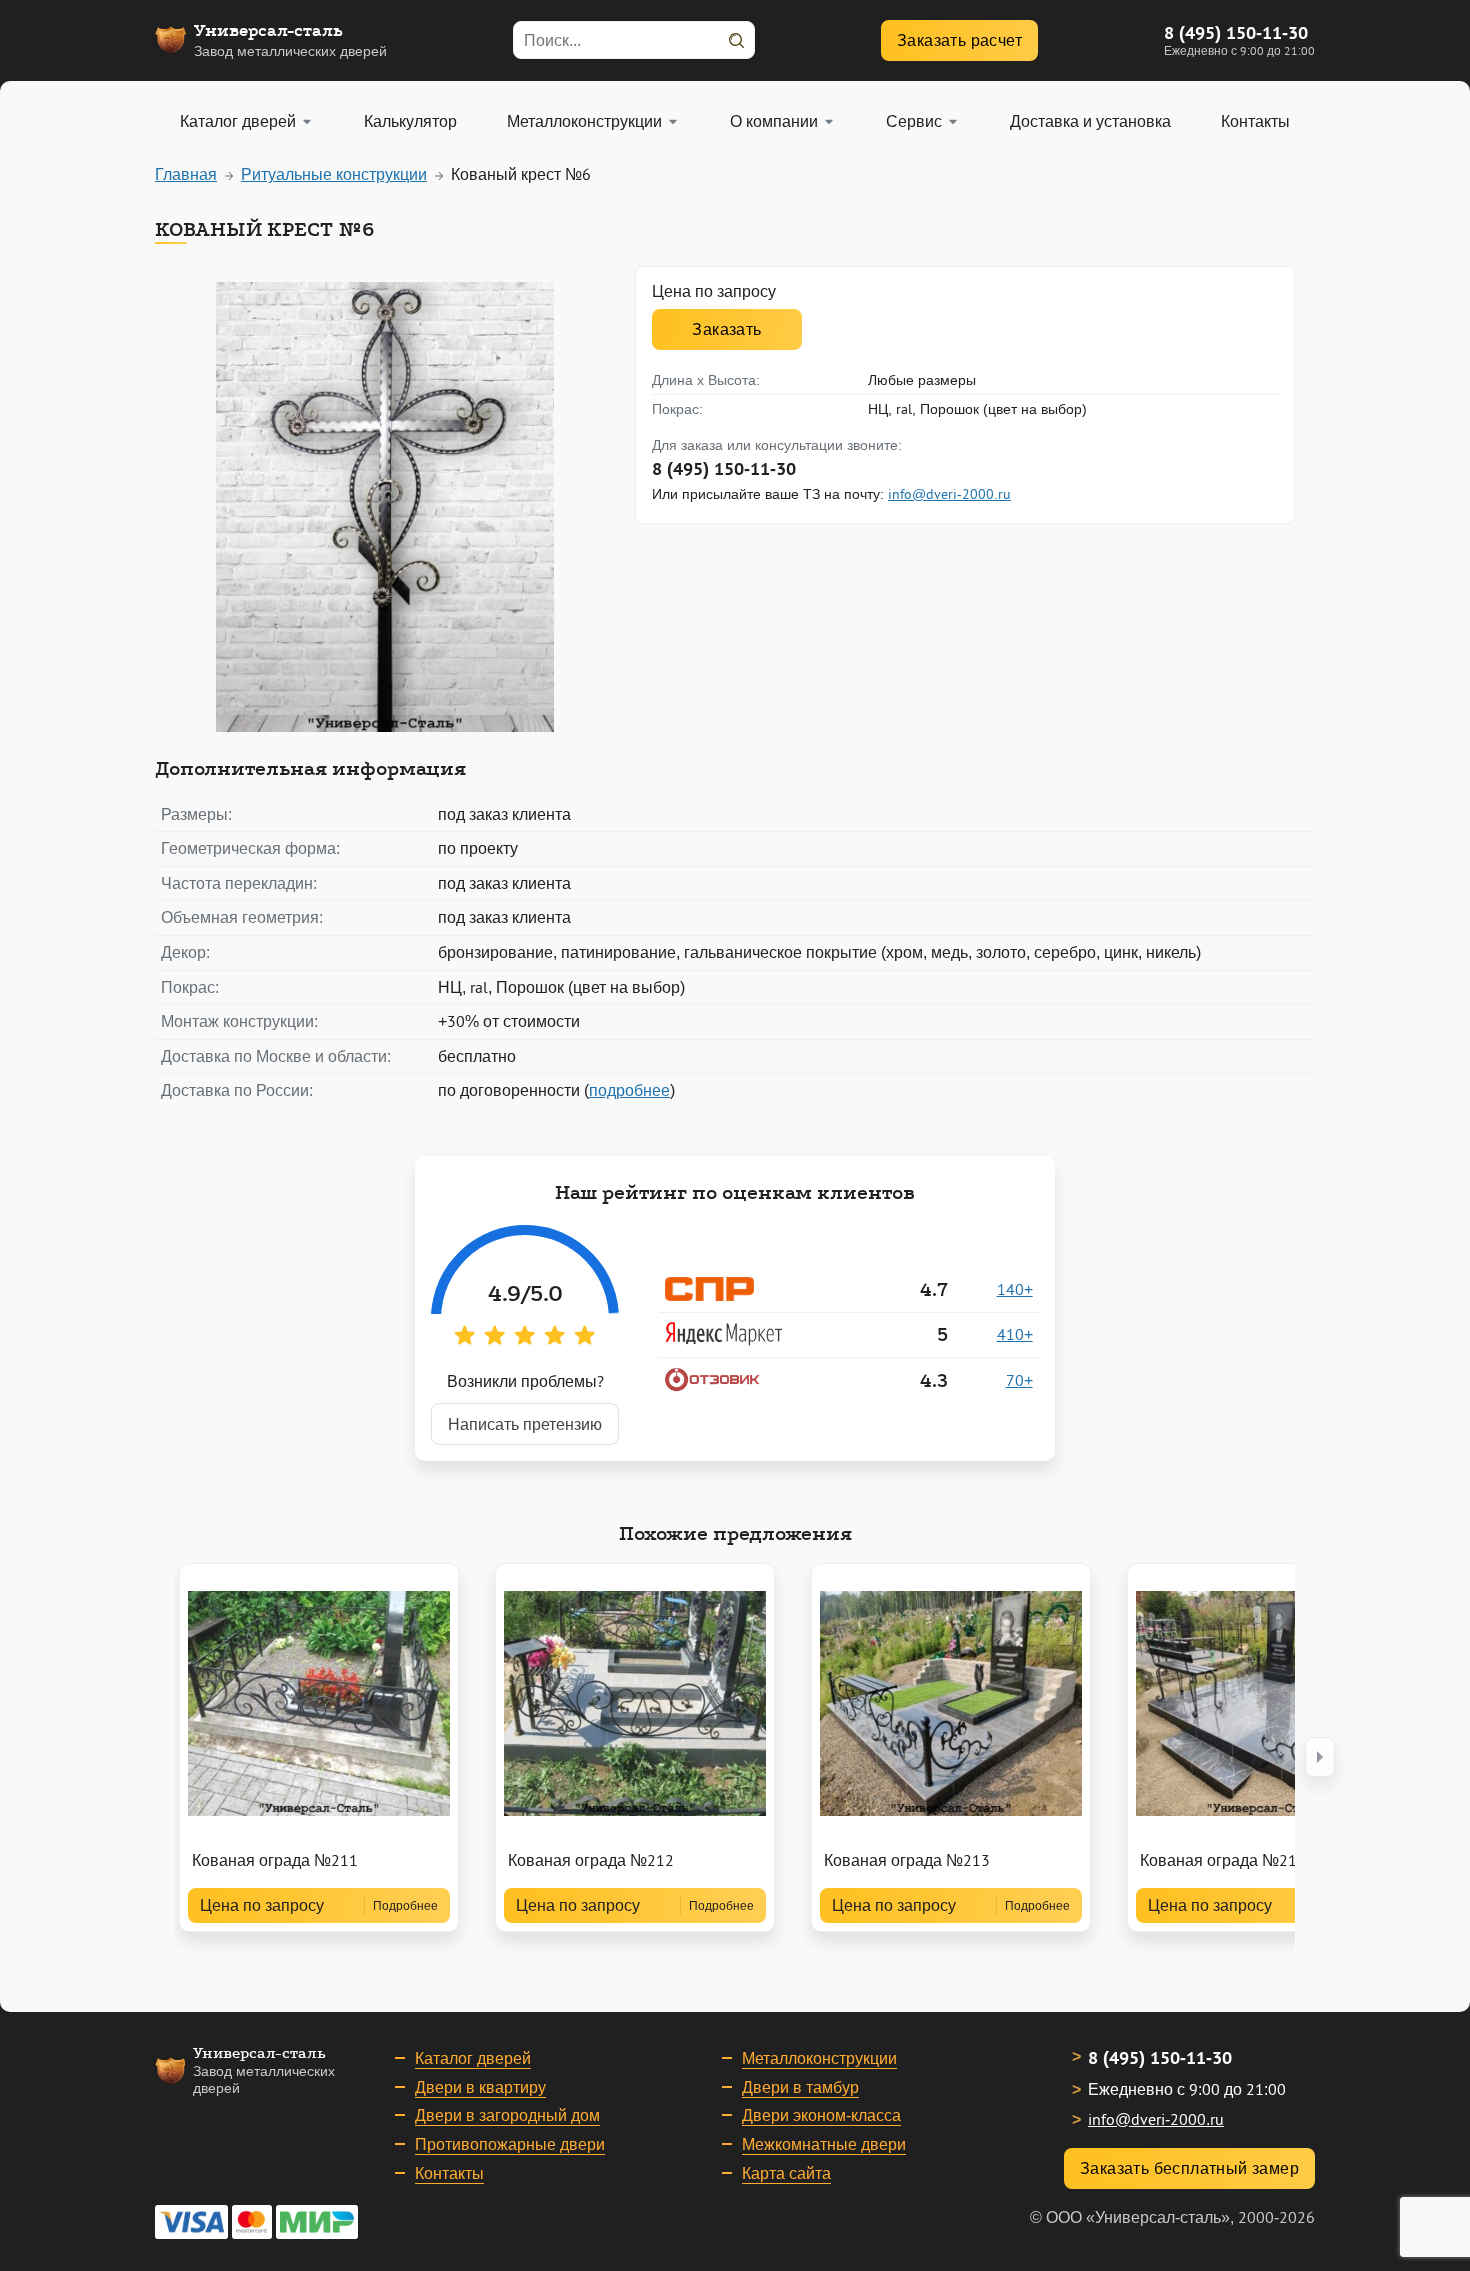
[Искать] (736, 40)
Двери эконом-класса (821, 2115)
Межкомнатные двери (824, 2144)
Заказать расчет (959, 40)
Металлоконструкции (819, 2058)
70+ (1019, 1380)
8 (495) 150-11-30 (1236, 32)
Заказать (726, 329)
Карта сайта (786, 2173)
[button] (1320, 1757)
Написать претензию (525, 1424)
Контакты (449, 2173)
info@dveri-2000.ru (949, 494)
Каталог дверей (473, 2058)
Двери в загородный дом (507, 2115)
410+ (1015, 1334)
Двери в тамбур (800, 2087)
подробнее (629, 1090)
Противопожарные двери (510, 2144)
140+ (1015, 1289)
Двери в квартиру (480, 2087)
